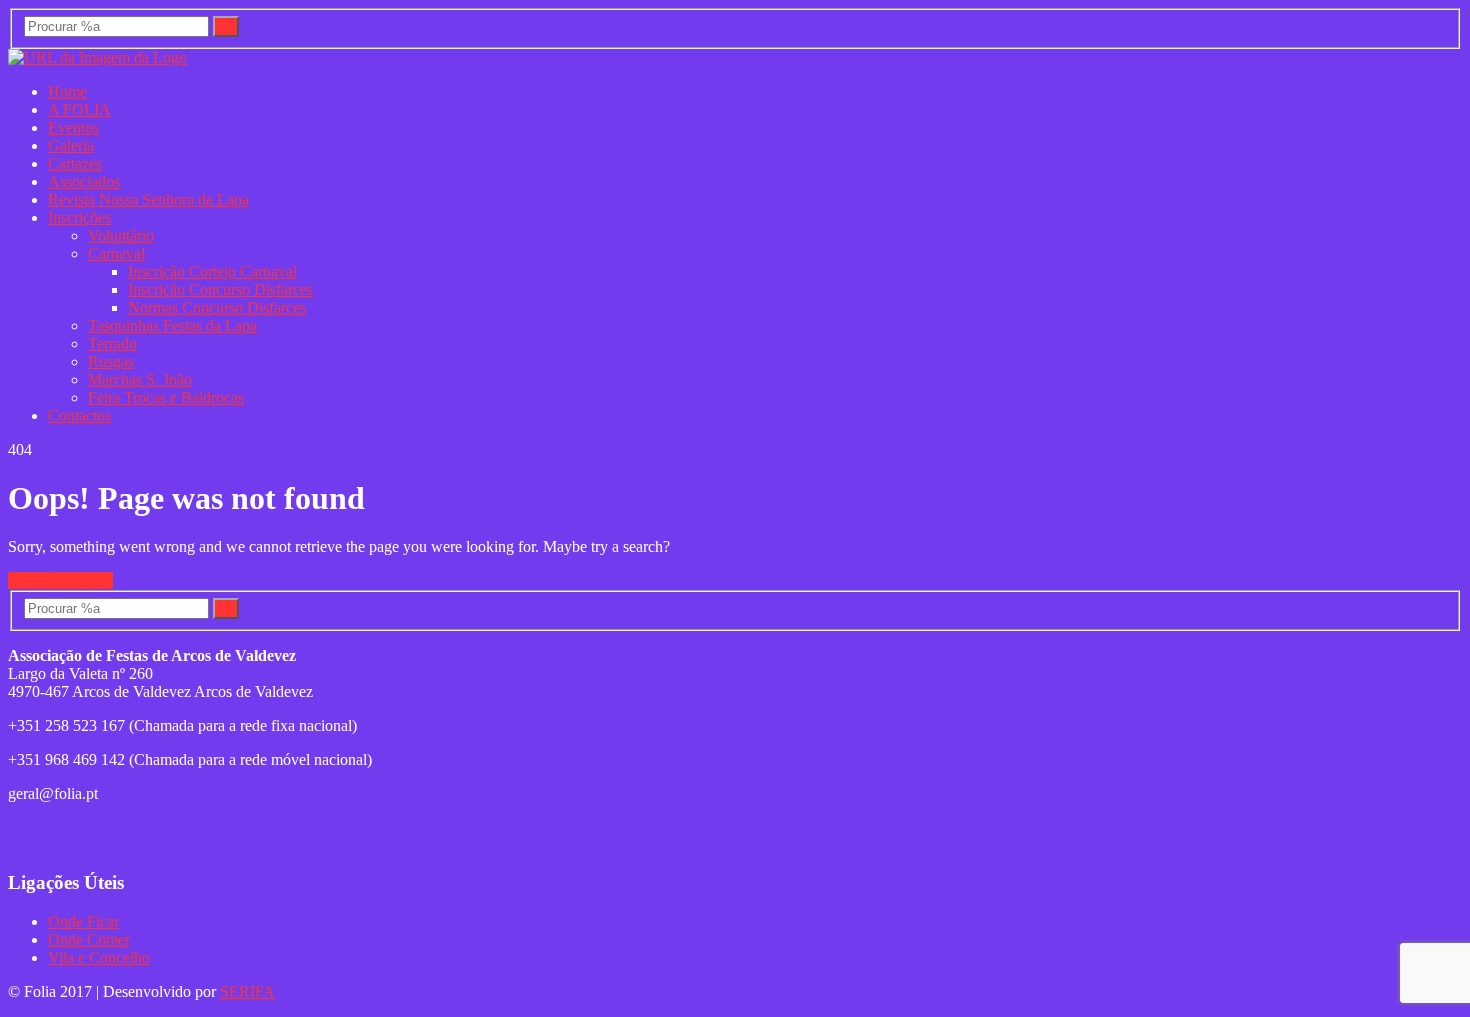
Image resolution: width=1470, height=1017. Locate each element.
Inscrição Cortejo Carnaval (212, 271)
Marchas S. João (140, 379)
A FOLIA (79, 109)
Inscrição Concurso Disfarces (220, 289)
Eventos (73, 127)
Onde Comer (89, 939)
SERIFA (247, 991)
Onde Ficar (83, 921)
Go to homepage (60, 580)
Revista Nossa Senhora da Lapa (148, 199)
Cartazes (75, 163)
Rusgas (111, 361)
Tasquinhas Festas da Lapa (172, 325)
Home (67, 91)
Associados (84, 181)
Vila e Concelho (99, 957)
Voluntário (121, 235)
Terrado (112, 343)
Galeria (71, 145)
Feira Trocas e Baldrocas (166, 397)
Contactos (79, 415)
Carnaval (116, 253)
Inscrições (79, 217)
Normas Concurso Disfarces (217, 307)
